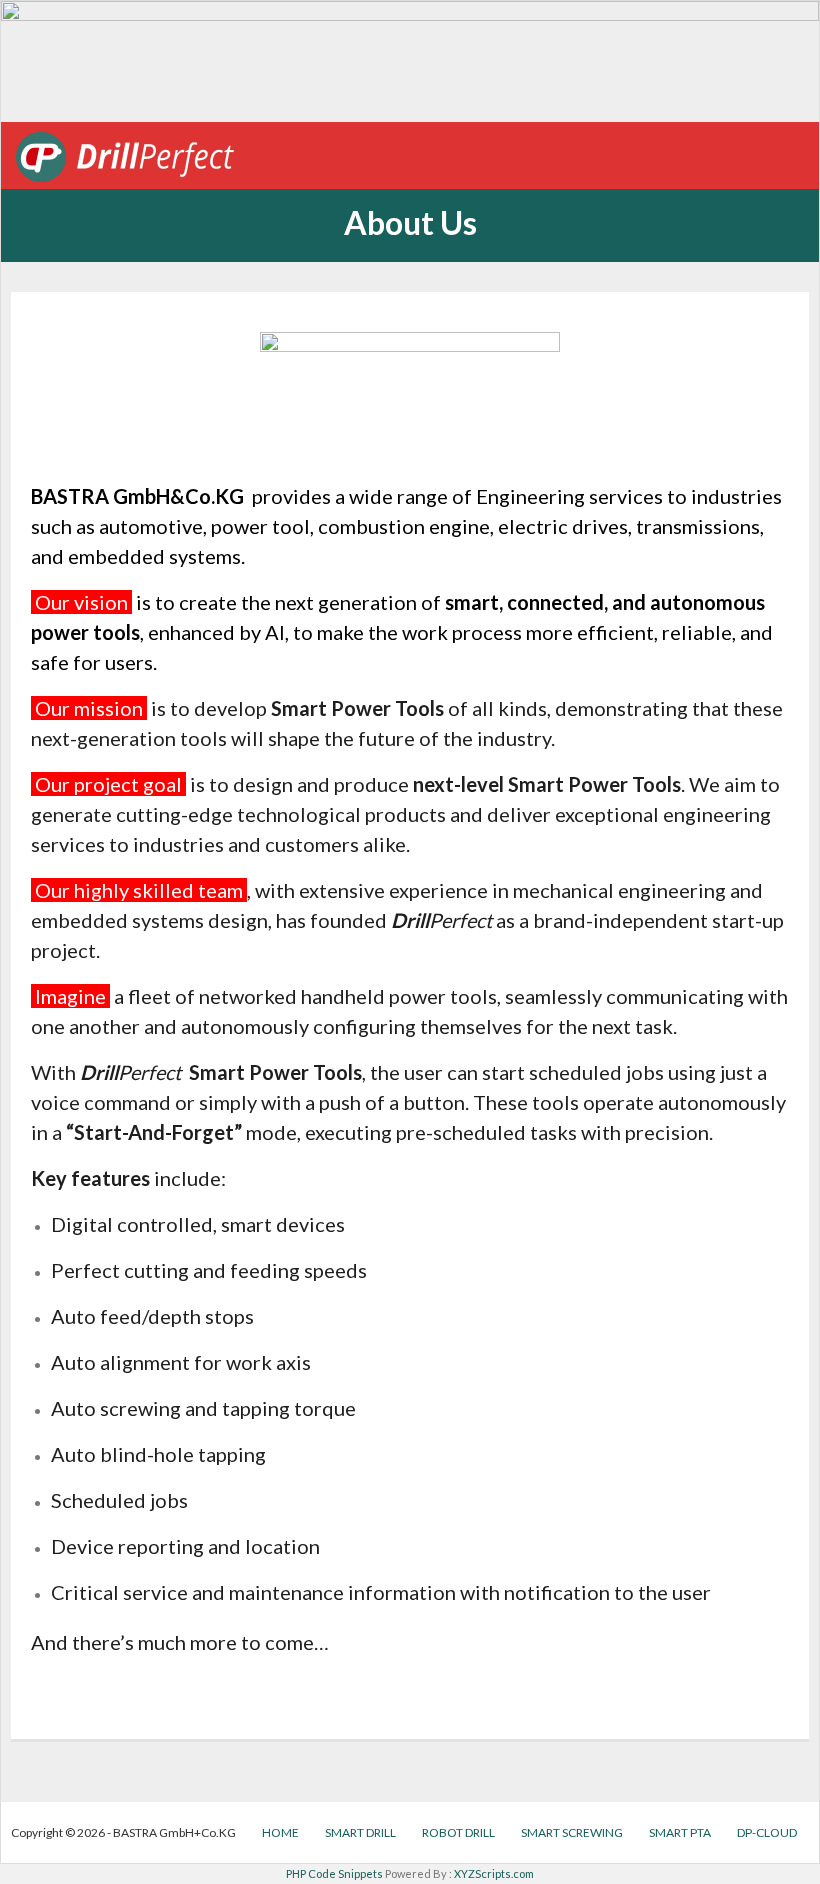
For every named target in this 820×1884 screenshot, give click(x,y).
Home (280, 1832)
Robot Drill (458, 1832)
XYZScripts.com (494, 1873)
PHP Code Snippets (334, 1873)
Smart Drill (360, 1832)
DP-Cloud (767, 1832)
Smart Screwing (572, 1832)
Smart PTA (680, 1832)
